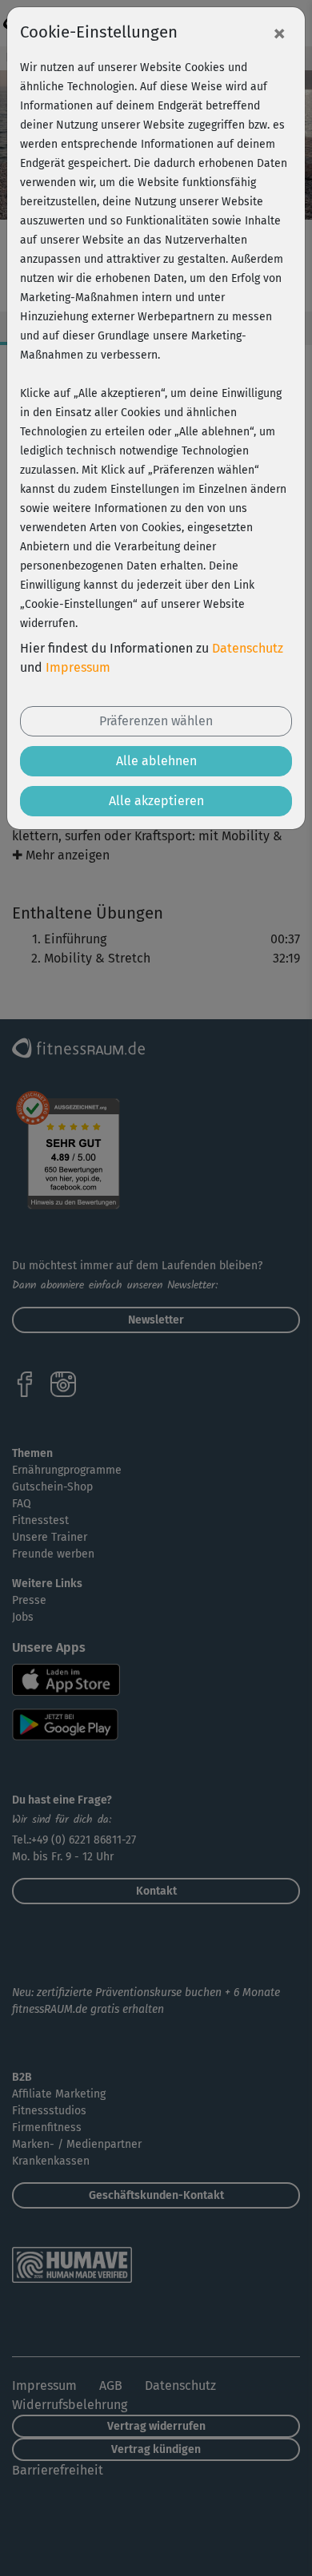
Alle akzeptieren (156, 801)
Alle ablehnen (156, 761)
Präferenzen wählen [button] (156, 721)
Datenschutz (248, 648)
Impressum (78, 667)
